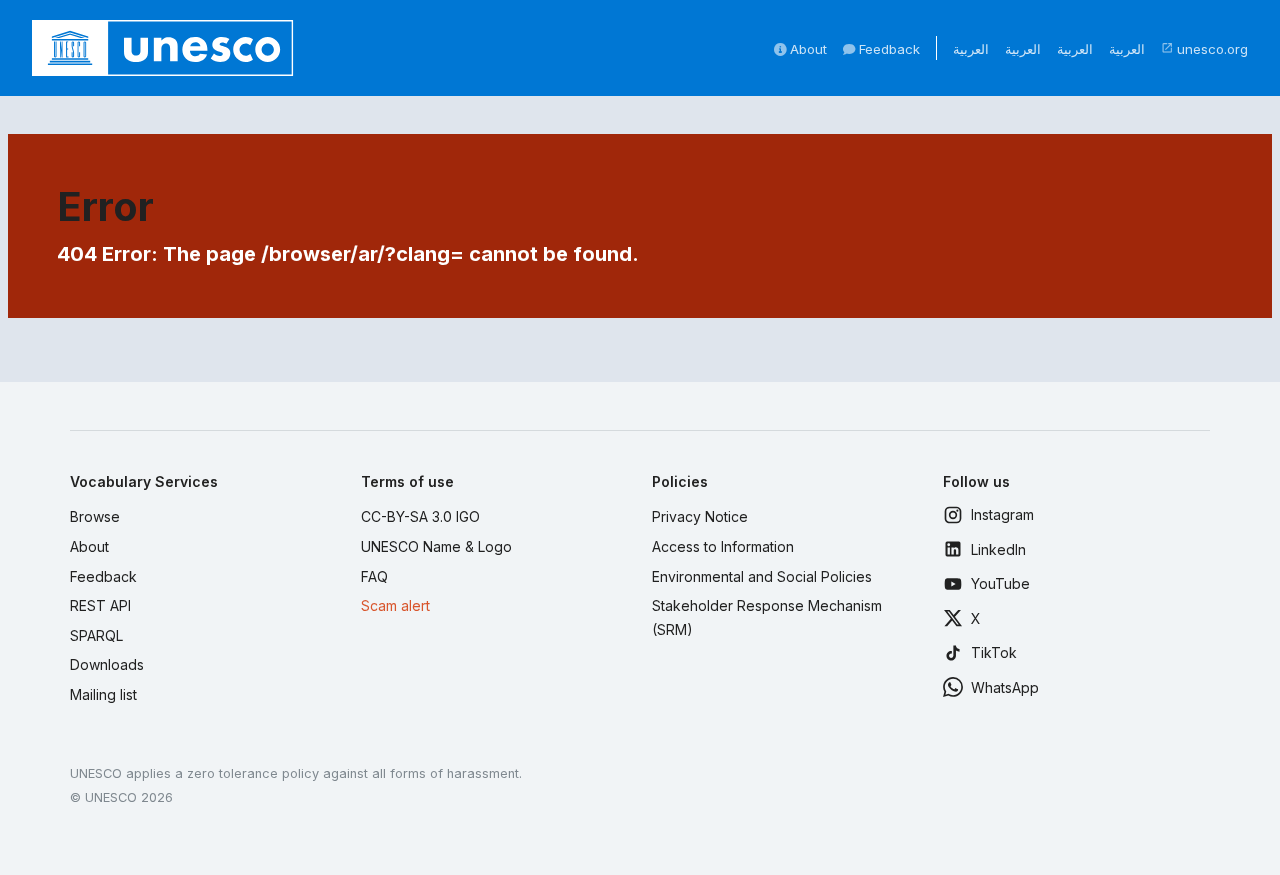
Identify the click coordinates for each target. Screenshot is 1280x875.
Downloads (107, 664)
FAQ (374, 576)
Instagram (1002, 514)
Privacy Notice (700, 516)
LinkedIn (998, 549)
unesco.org (1204, 49)
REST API (100, 605)
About (806, 49)
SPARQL (96, 635)
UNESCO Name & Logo (436, 546)
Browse (95, 516)
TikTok (994, 652)
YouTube (1000, 583)
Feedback (887, 49)
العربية (971, 49)
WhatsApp (1005, 687)
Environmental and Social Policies (762, 576)
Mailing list (103, 694)
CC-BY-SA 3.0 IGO (420, 516)
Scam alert (395, 605)
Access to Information (723, 546)
